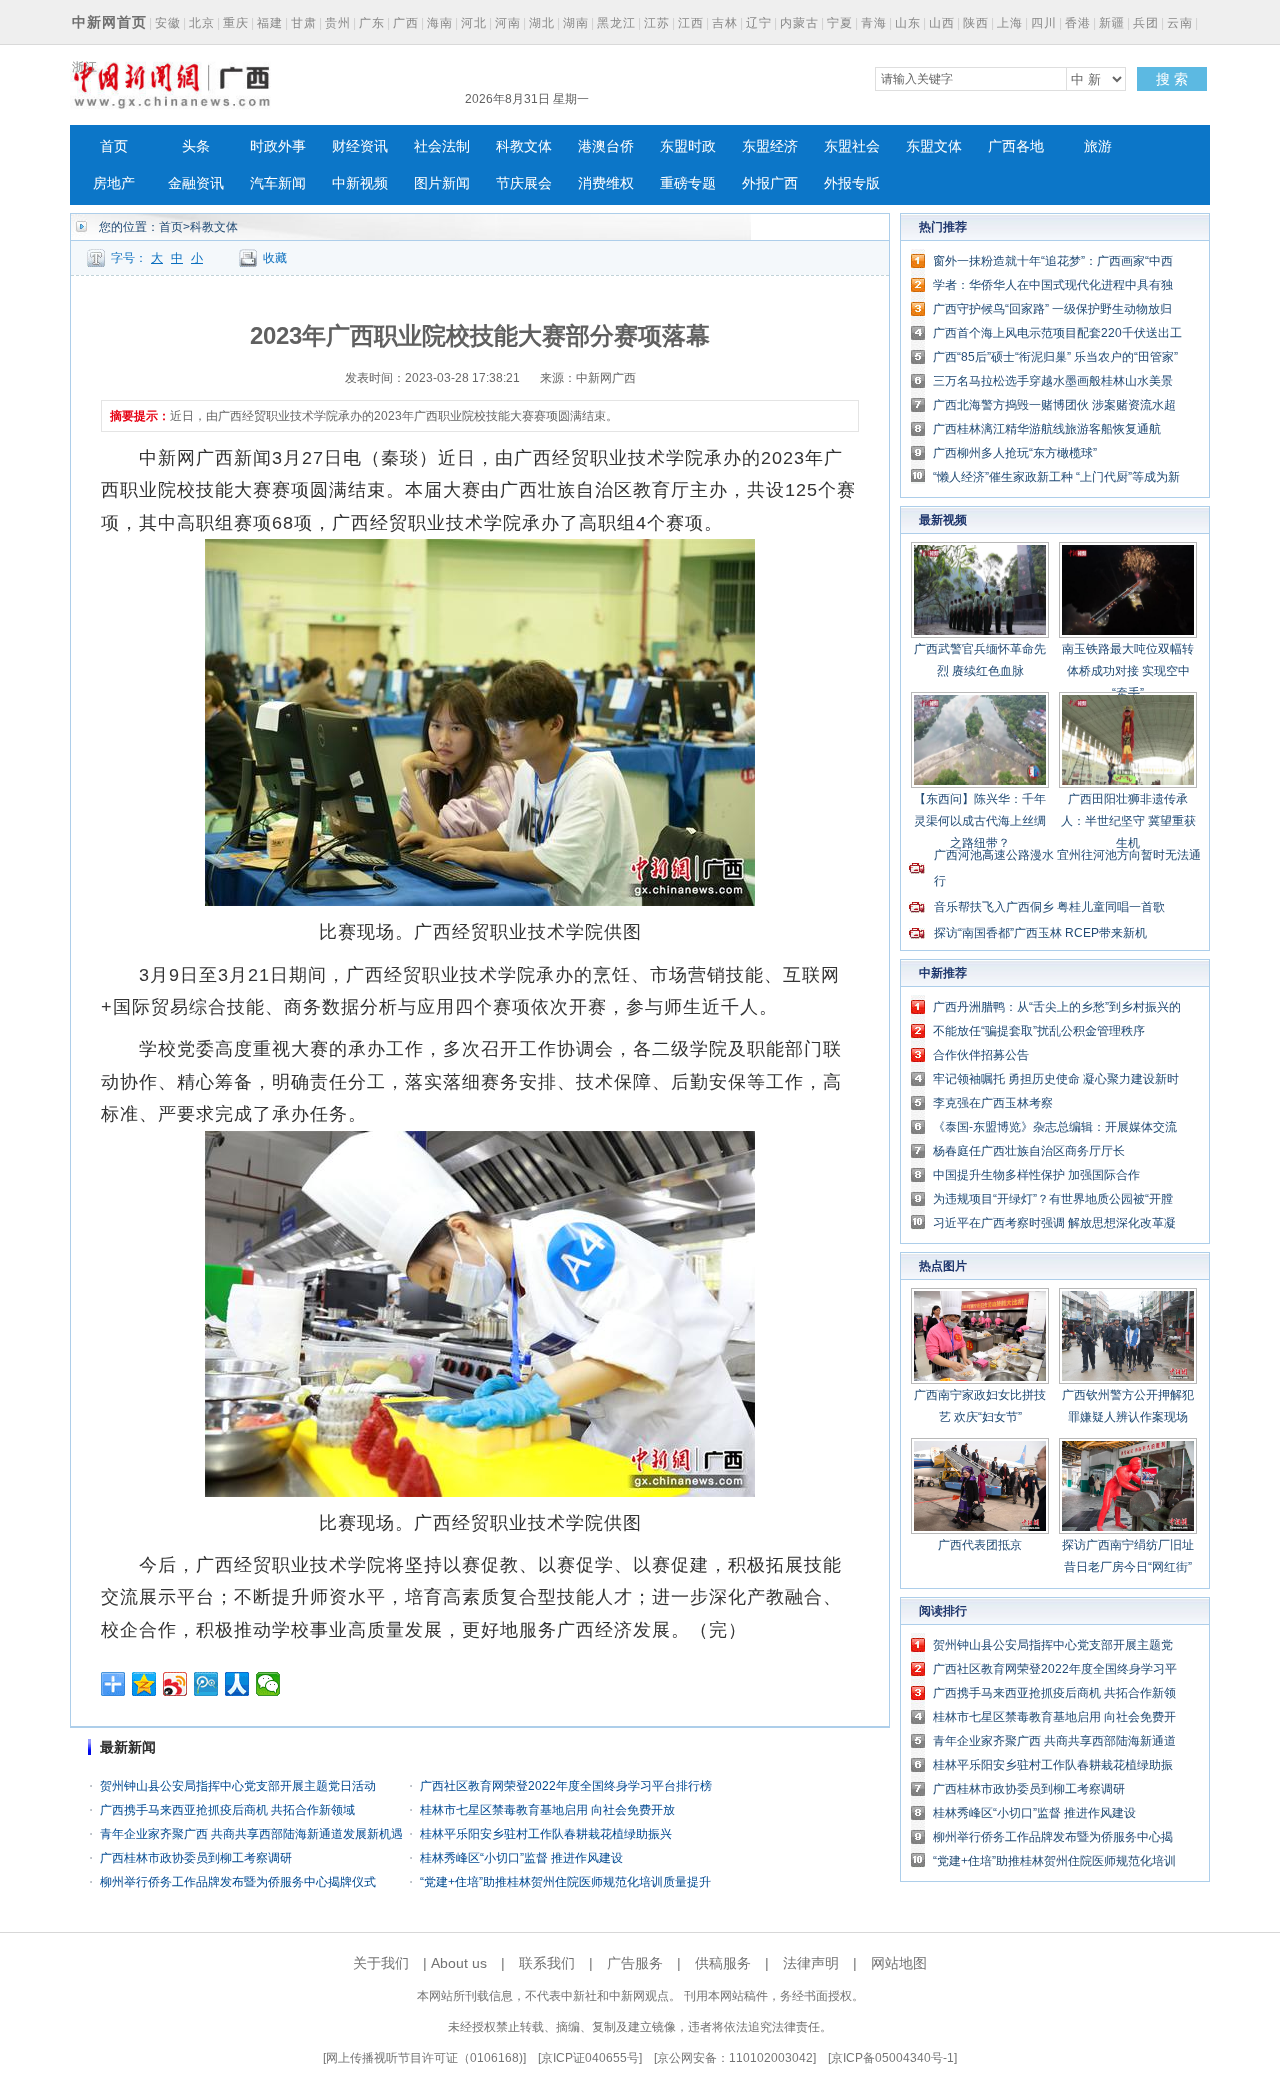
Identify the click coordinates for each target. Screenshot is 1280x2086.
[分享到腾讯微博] (206, 1684)
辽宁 (759, 23)
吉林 (725, 23)
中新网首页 (109, 22)
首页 (114, 146)
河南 (508, 23)
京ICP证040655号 (590, 2058)
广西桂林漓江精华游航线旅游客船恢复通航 (1047, 429)
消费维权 (606, 183)
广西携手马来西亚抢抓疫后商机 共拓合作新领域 (227, 1810)
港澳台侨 (606, 146)
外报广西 (770, 183)
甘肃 (304, 23)
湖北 (542, 23)
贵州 (338, 23)
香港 (1078, 23)
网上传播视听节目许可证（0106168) (424, 2058)
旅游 (1098, 146)
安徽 (168, 23)
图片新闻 (442, 183)
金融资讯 (196, 183)
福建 (270, 23)
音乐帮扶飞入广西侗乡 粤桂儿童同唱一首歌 (1049, 907)
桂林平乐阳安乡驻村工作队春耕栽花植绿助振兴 (546, 1834)
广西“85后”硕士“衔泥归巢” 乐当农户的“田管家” (1055, 357)
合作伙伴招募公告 (981, 1055)
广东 (372, 23)
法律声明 (811, 1963)
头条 (196, 146)
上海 (1010, 23)
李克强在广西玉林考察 (993, 1103)
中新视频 (360, 183)
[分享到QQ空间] (144, 1684)
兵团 (1146, 23)
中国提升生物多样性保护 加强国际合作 (1036, 1175)
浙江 (85, 67)
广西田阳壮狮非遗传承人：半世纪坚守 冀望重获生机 (1128, 821)
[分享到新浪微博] (175, 1684)
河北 (474, 23)
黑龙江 (616, 23)
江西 (691, 23)
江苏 (657, 23)
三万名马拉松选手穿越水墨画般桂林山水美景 (1053, 381)
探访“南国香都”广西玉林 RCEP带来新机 (1040, 933)
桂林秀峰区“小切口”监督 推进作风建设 (521, 1858)
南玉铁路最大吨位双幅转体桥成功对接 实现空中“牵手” (1128, 671)
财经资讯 (360, 146)
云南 (1180, 23)
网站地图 (899, 1963)
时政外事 (278, 146)
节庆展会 (524, 183)
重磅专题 (688, 183)
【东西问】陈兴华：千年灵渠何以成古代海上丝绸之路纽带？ (980, 821)
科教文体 (524, 146)
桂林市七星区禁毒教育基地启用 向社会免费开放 (547, 1810)
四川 (1044, 23)
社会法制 (442, 146)
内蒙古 (799, 23)
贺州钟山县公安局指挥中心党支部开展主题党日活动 (238, 1786)
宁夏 (840, 23)
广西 (406, 23)
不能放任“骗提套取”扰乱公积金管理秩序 (1039, 1031)
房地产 (114, 183)
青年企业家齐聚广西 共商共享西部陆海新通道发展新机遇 (251, 1834)
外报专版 (852, 183)
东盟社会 (852, 146)
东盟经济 (770, 146)
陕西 (976, 23)
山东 (908, 23)
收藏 (275, 258)
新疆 (1112, 23)
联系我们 (547, 1963)
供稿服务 (723, 1963)
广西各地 (1016, 146)
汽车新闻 (278, 183)
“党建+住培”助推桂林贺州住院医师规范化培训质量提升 (565, 1882)
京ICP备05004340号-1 (892, 2058)
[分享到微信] (268, 1684)
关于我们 (381, 1963)
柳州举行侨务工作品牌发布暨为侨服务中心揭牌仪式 (238, 1882)
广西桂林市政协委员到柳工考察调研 (196, 1858)
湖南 (576, 23)
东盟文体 (934, 146)
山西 (942, 23)
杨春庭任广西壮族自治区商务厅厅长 (1029, 1151)
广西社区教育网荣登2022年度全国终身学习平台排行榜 (566, 1786)
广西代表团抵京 (980, 1545)
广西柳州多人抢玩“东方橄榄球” (1015, 453)
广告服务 (635, 1963)
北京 (202, 23)
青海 (874, 23)
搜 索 (1172, 79)
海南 (440, 23)
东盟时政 (688, 146)
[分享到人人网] (237, 1684)
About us (459, 1963)
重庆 (236, 23)
